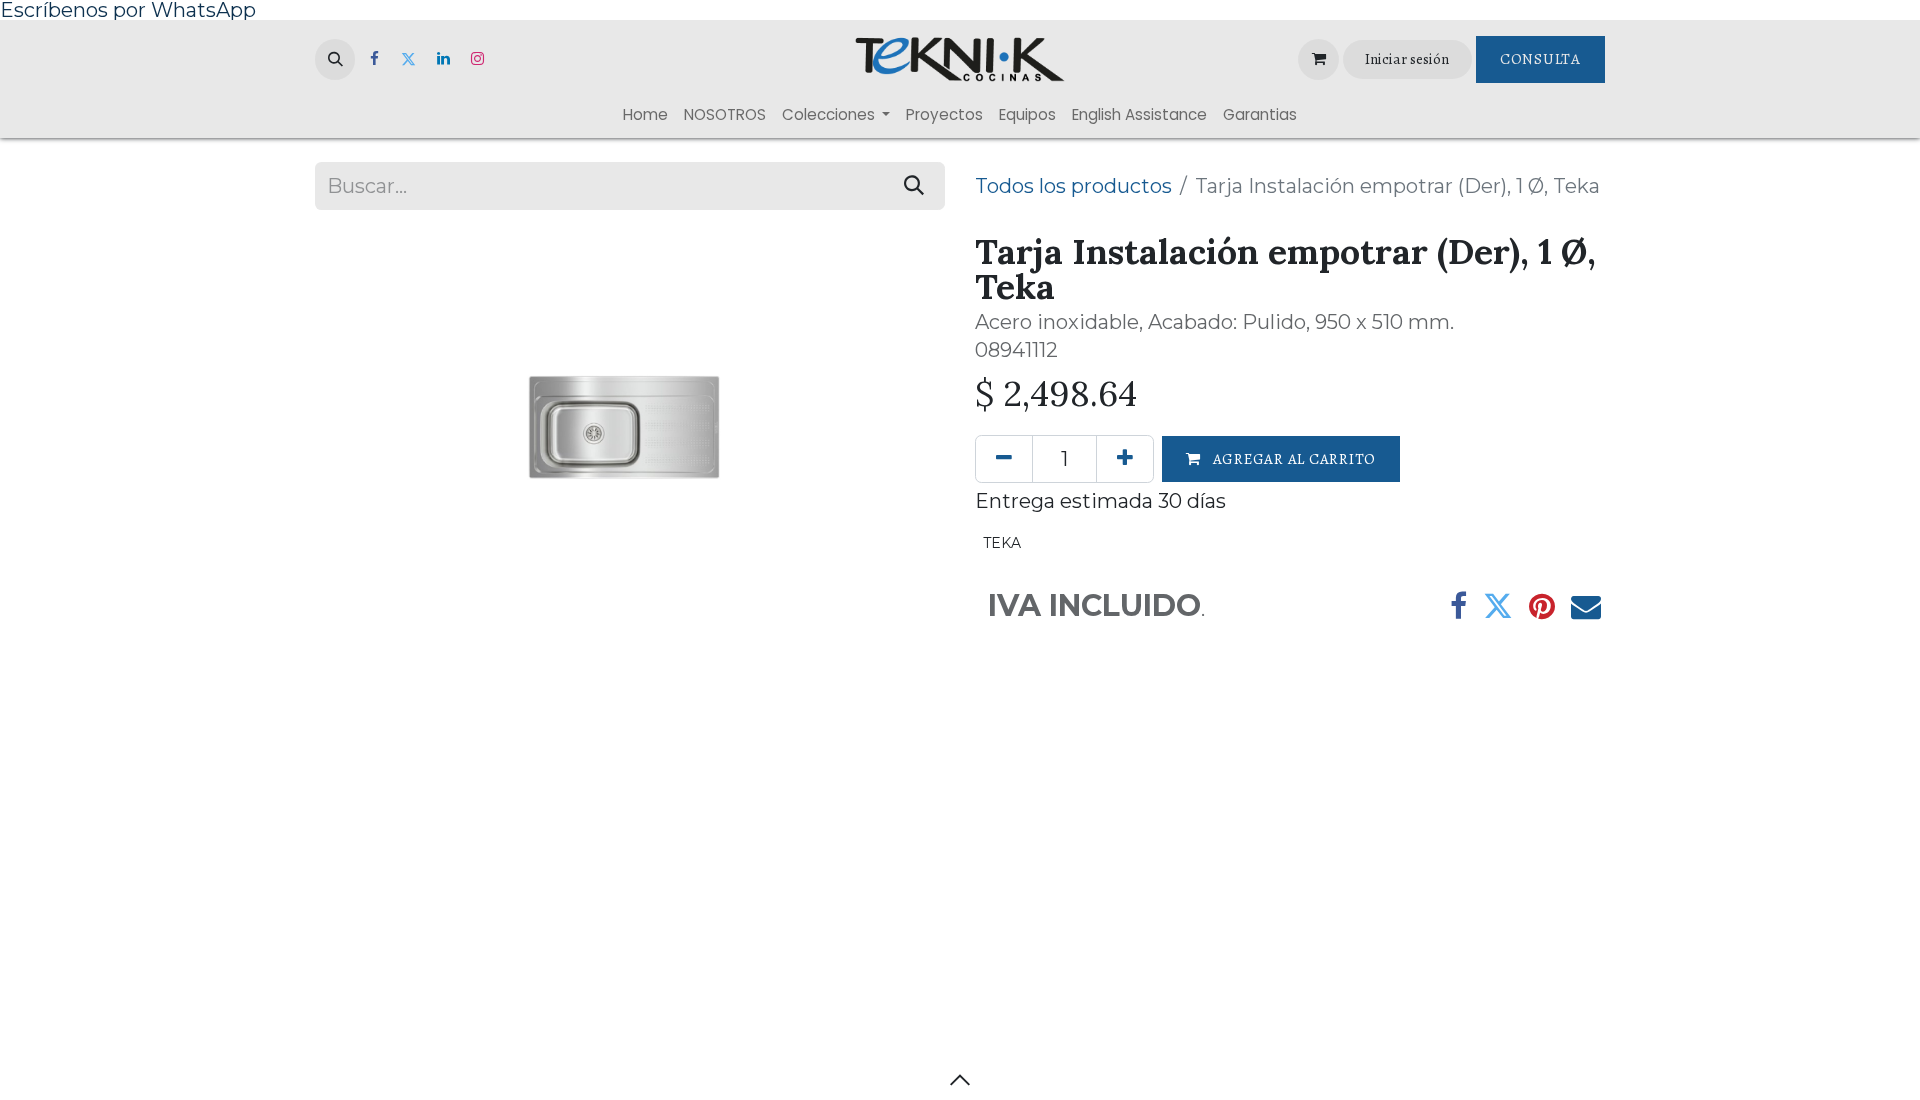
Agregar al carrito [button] (1292, 459)
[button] (335, 59)
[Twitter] (409, 59)
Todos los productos (1073, 186)
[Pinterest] (1542, 606)
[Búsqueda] (914, 186)
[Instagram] (478, 59)
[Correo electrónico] (1586, 606)
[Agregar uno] (1125, 459)
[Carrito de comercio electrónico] (1318, 59)
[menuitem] (645, 114)
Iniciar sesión (1407, 59)
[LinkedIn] (443, 59)
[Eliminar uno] (1004, 459)
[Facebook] (374, 59)
